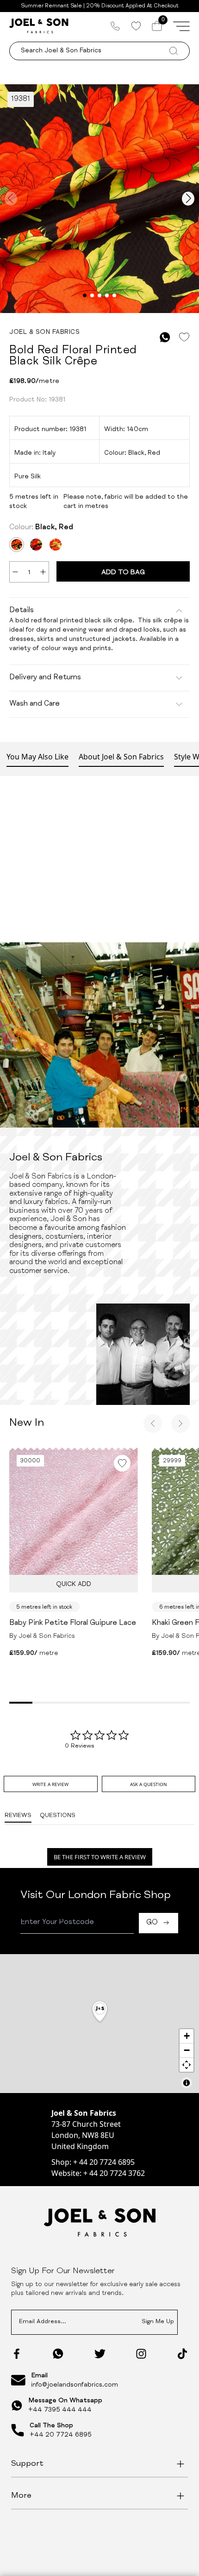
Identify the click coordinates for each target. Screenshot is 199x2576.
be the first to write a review (100, 1857)
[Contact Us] (115, 26)
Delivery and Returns (45, 678)
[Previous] (153, 1423)
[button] (100, 2012)
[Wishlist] (136, 26)
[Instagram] (141, 2354)
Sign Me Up (158, 2322)
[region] (99, 2024)
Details (22, 611)
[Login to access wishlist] (184, 337)
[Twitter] (100, 2354)
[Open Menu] (181, 26)
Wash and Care (34, 704)
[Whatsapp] (58, 2353)
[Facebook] (17, 2354)
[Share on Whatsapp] (165, 337)
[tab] (50, 1784)
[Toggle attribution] (187, 2083)
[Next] (180, 1423)
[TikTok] (182, 2354)
